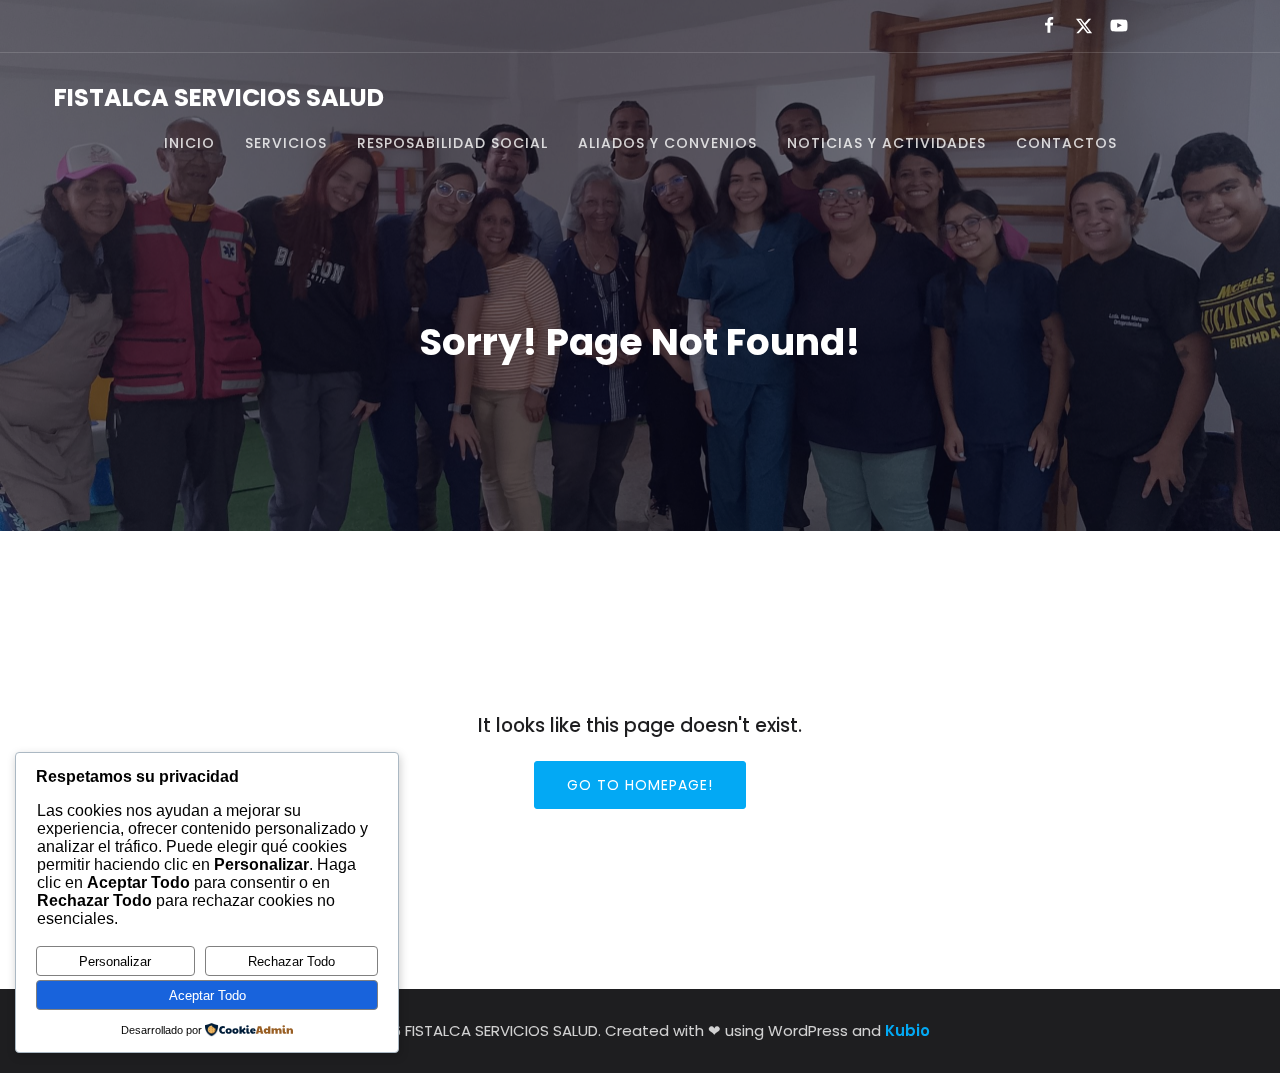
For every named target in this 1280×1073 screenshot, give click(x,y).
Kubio (907, 1030)
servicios (286, 143)
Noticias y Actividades (886, 143)
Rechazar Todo (291, 961)
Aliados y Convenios (667, 143)
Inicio (189, 143)
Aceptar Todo (207, 995)
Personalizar (115, 961)
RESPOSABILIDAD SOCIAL (452, 143)
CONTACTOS (1066, 143)
